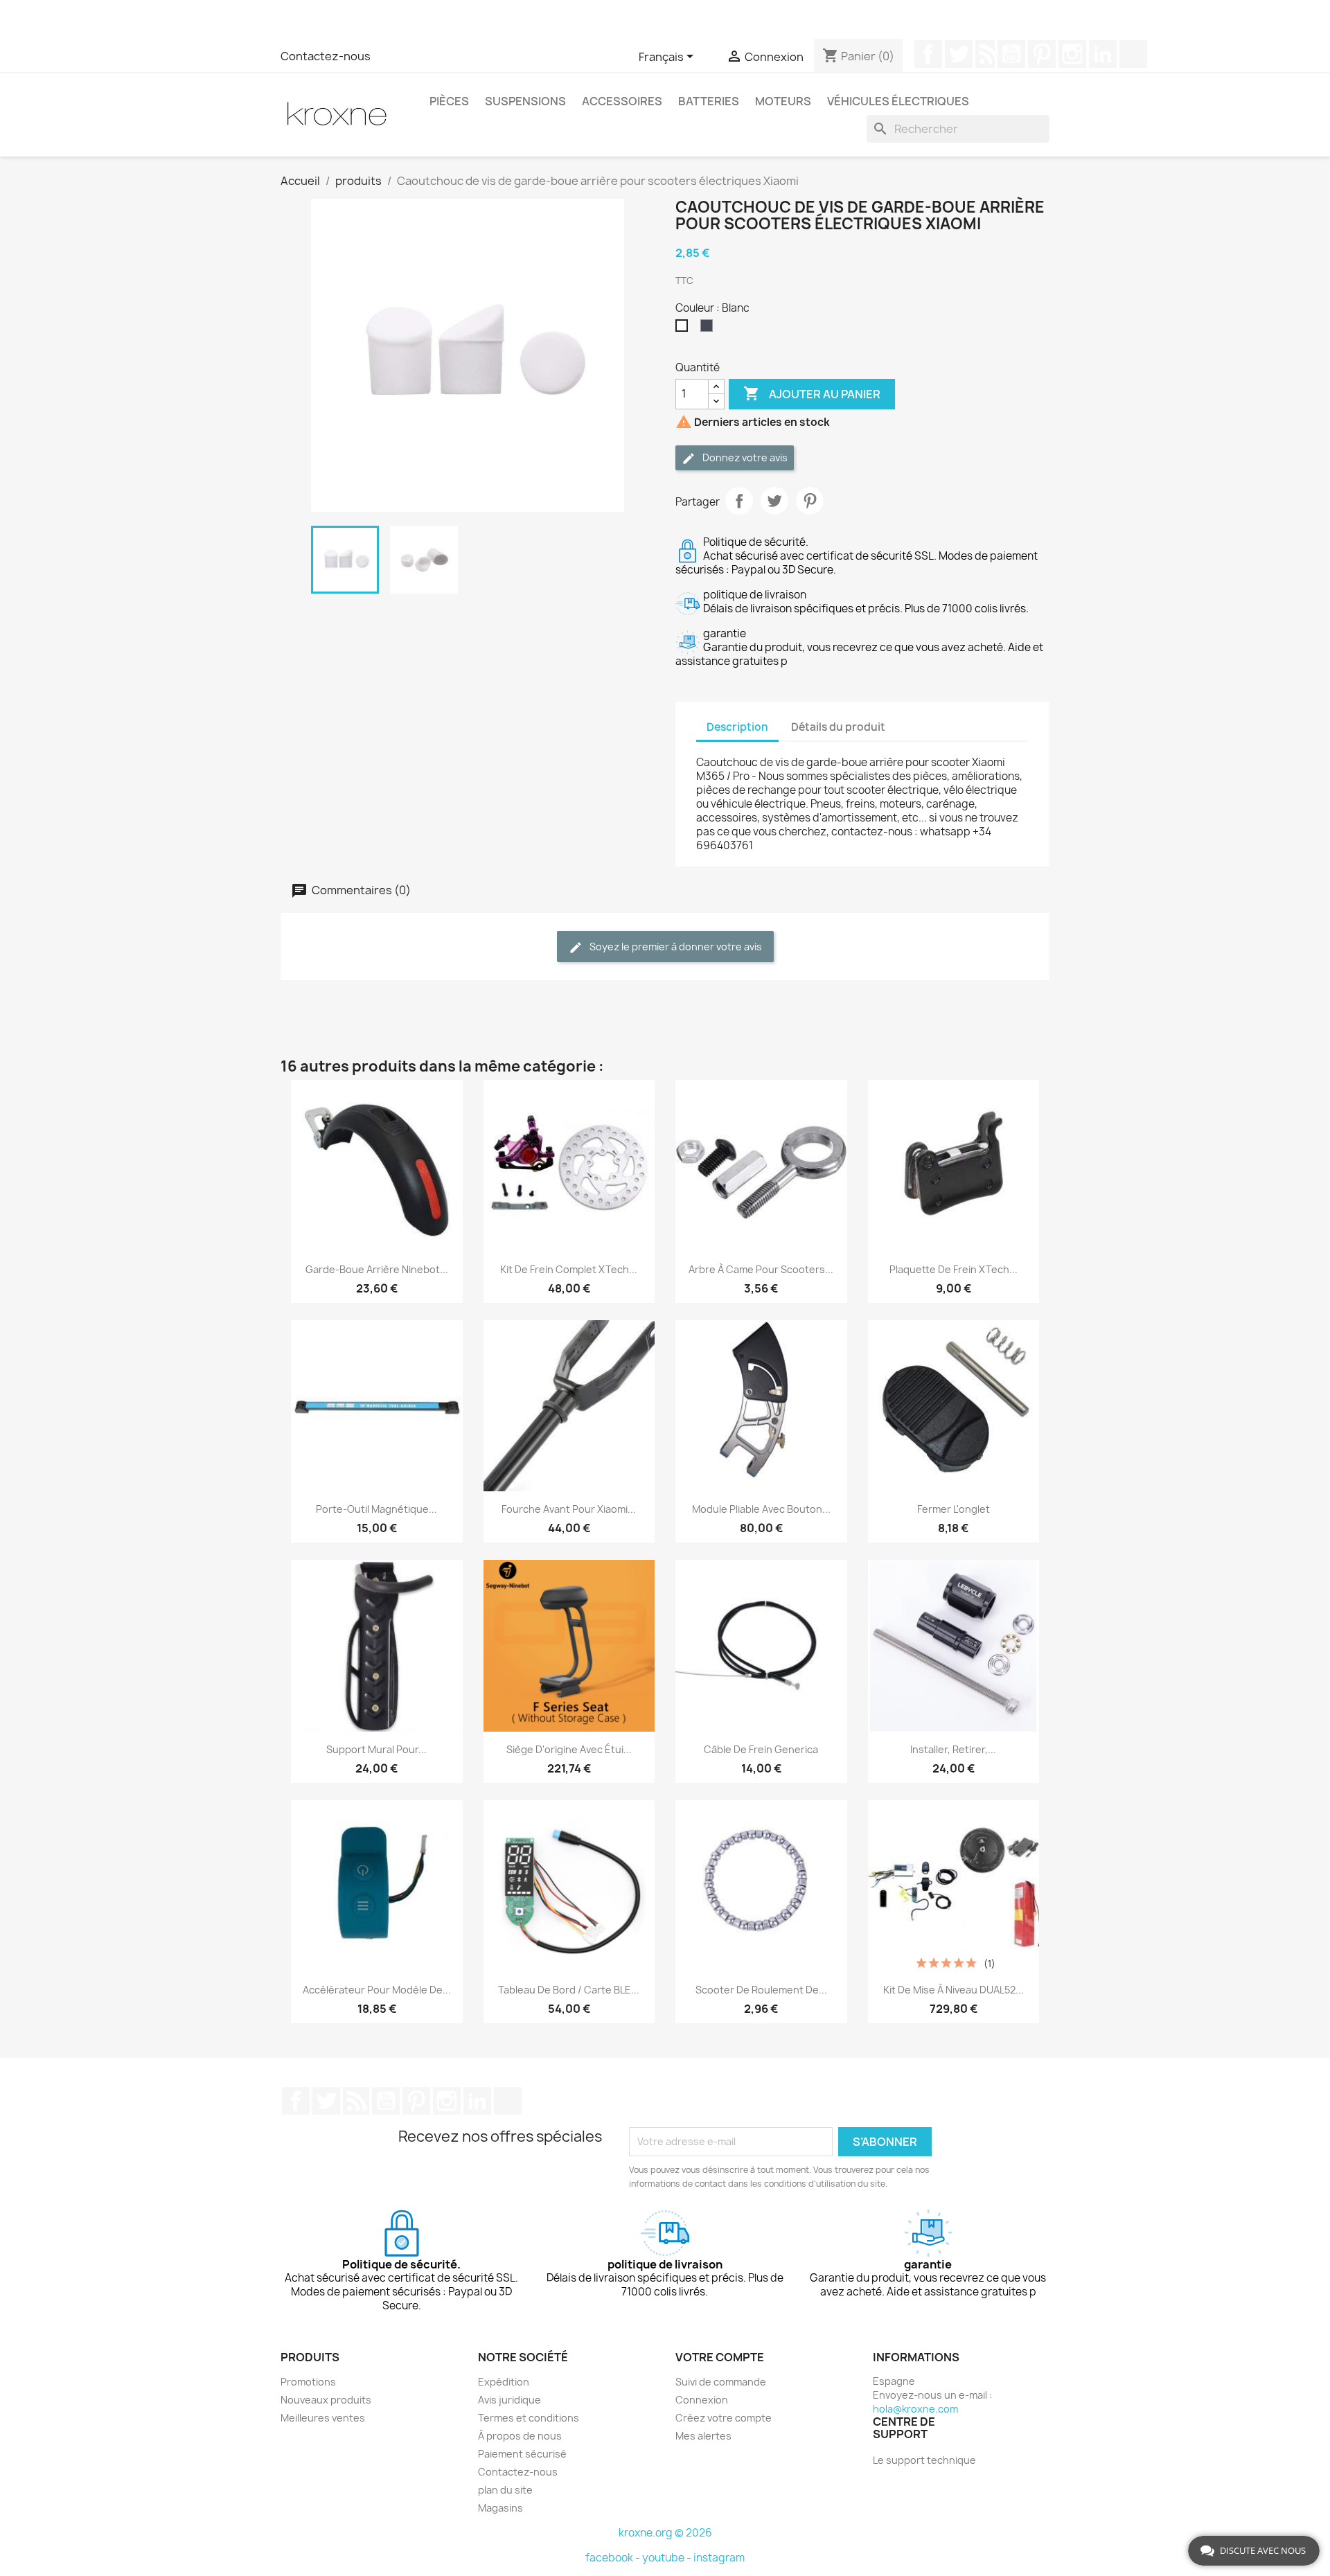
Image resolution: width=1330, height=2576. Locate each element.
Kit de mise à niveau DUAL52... (954, 1990)
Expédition (504, 2382)
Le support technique (924, 2460)
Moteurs (783, 101)
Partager (739, 501)
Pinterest (1042, 54)
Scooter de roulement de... (761, 1990)
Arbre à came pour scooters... (761, 1269)
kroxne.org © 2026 (665, 2533)
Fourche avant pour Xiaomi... (569, 1509)
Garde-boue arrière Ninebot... (377, 1269)
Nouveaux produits (326, 2400)
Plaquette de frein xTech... (954, 1269)
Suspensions (525, 101)
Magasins (500, 2508)
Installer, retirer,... (953, 1749)
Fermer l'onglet (954, 1509)
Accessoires (622, 101)
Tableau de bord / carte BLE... (569, 1990)
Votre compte (720, 2357)
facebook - (614, 2558)
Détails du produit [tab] (838, 727)
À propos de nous (520, 2436)
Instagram (1072, 54)
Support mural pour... (376, 1749)
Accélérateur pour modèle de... (377, 1990)
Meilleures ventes (323, 2418)
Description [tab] (737, 727)
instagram (719, 2558)
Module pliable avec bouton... (761, 1509)
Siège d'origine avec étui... (569, 1749)
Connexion (702, 2400)
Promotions (308, 2382)
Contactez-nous (326, 56)
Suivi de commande (721, 2382)
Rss (985, 54)
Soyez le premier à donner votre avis (675, 947)
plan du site (505, 2490)
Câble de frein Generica (761, 1749)
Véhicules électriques (898, 101)
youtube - (668, 2558)
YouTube (1011, 54)
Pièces (449, 101)
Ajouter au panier (812, 393)
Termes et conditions (529, 2418)
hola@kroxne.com (915, 2409)
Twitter (959, 54)
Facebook (928, 54)
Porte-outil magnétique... (376, 1509)
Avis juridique (509, 2400)
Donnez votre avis (744, 458)
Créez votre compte (724, 2418)
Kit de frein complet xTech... (569, 1269)
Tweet (774, 501)
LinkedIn (1103, 54)
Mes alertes (703, 2436)
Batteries (709, 101)
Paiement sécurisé (522, 2454)
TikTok (1133, 54)
